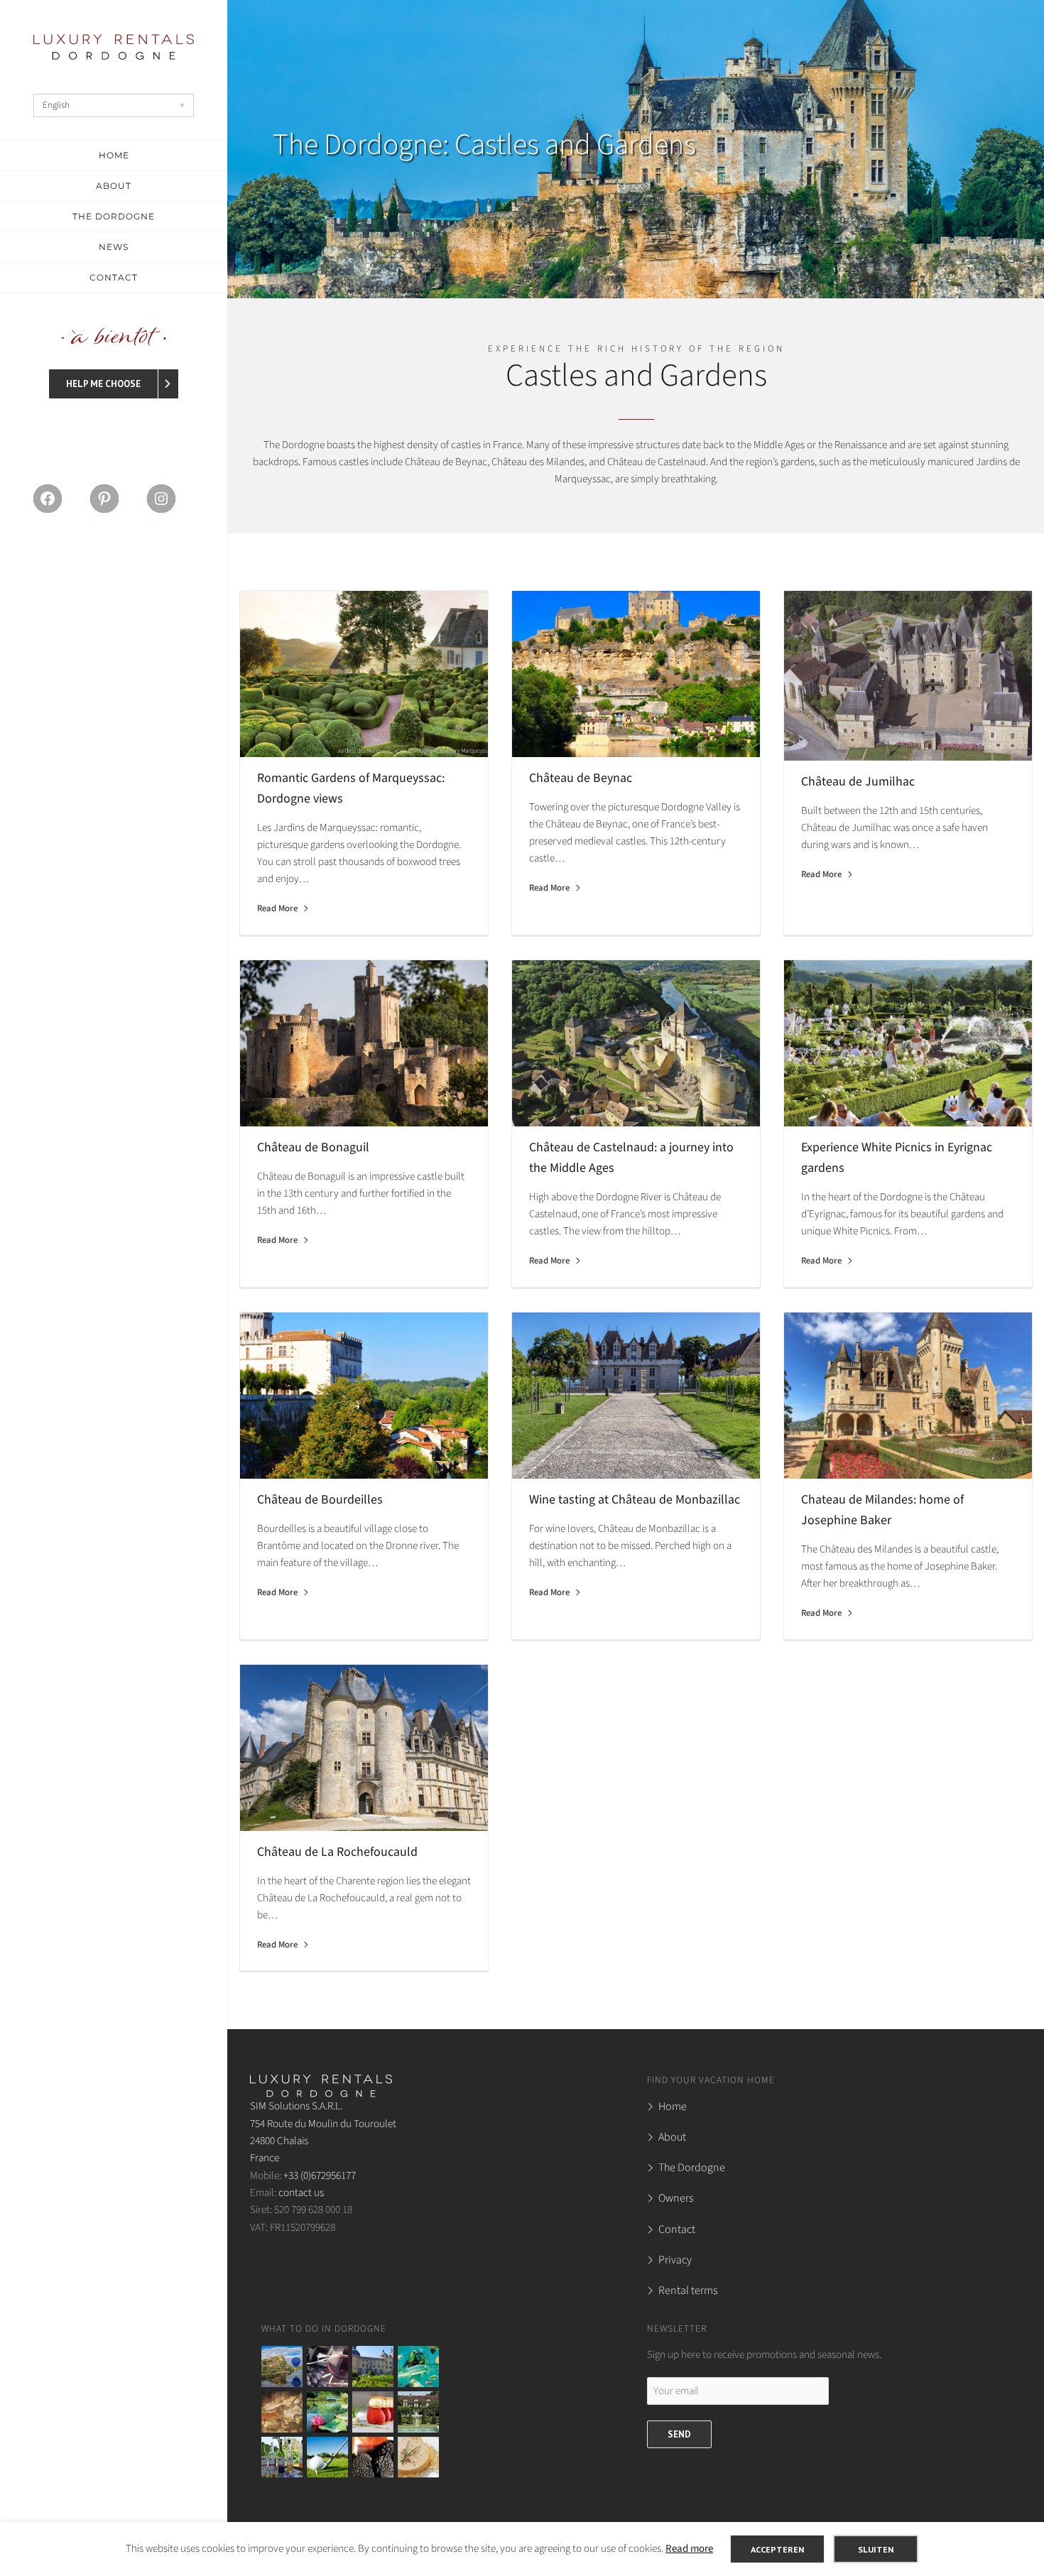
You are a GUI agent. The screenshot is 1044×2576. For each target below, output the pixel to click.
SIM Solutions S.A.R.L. (296, 2106)
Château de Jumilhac (858, 782)
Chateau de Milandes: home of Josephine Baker (882, 1510)
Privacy (675, 2260)
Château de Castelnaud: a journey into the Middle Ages (631, 1158)
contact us (301, 2192)
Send (679, 2434)
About (672, 2137)
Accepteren (777, 2549)
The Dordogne (692, 2168)
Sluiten (876, 2549)
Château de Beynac (581, 778)
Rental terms (688, 2290)
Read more (689, 2549)
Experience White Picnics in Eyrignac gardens (897, 1158)
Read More (277, 908)
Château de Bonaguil (313, 1147)
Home (673, 2107)
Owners (676, 2198)
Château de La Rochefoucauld (337, 1852)
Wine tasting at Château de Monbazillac (635, 1500)
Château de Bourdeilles (320, 1500)
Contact (677, 2229)
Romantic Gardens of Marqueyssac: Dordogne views (351, 788)
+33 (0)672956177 (320, 2175)
